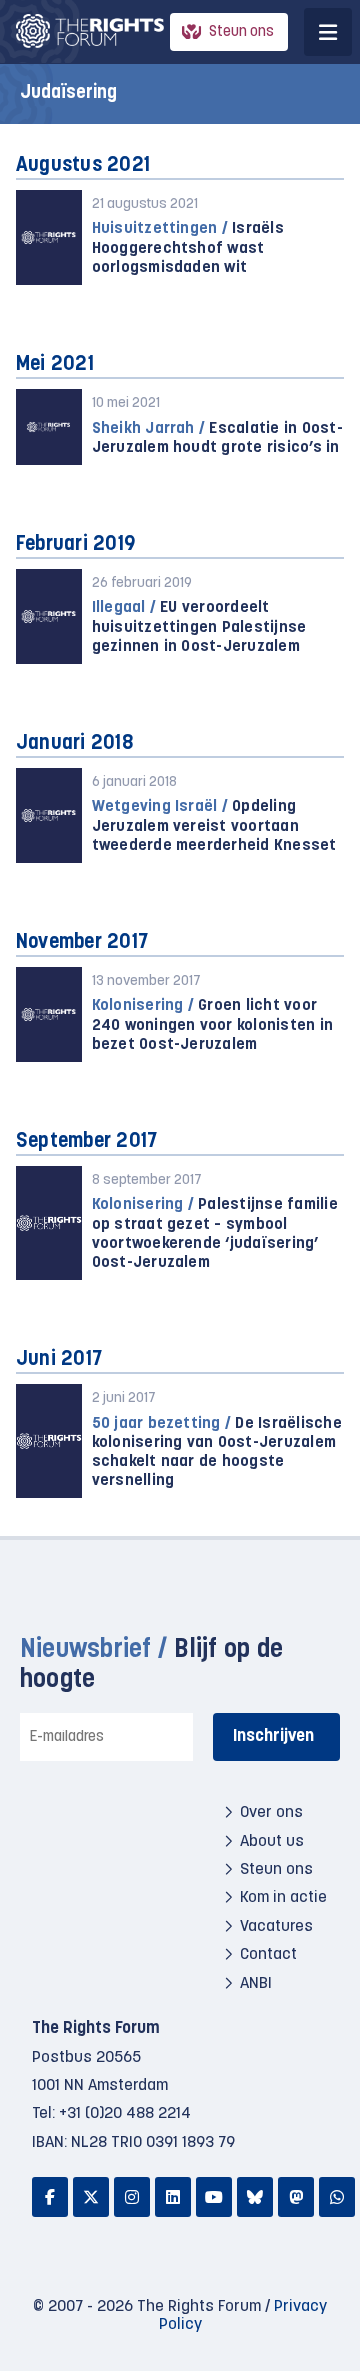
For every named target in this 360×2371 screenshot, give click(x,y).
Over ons (271, 1813)
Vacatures (276, 1927)
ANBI (256, 1984)
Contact (268, 1955)
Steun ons (241, 32)
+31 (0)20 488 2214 (125, 2114)
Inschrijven (273, 1736)
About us (272, 1842)
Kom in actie (283, 1898)
